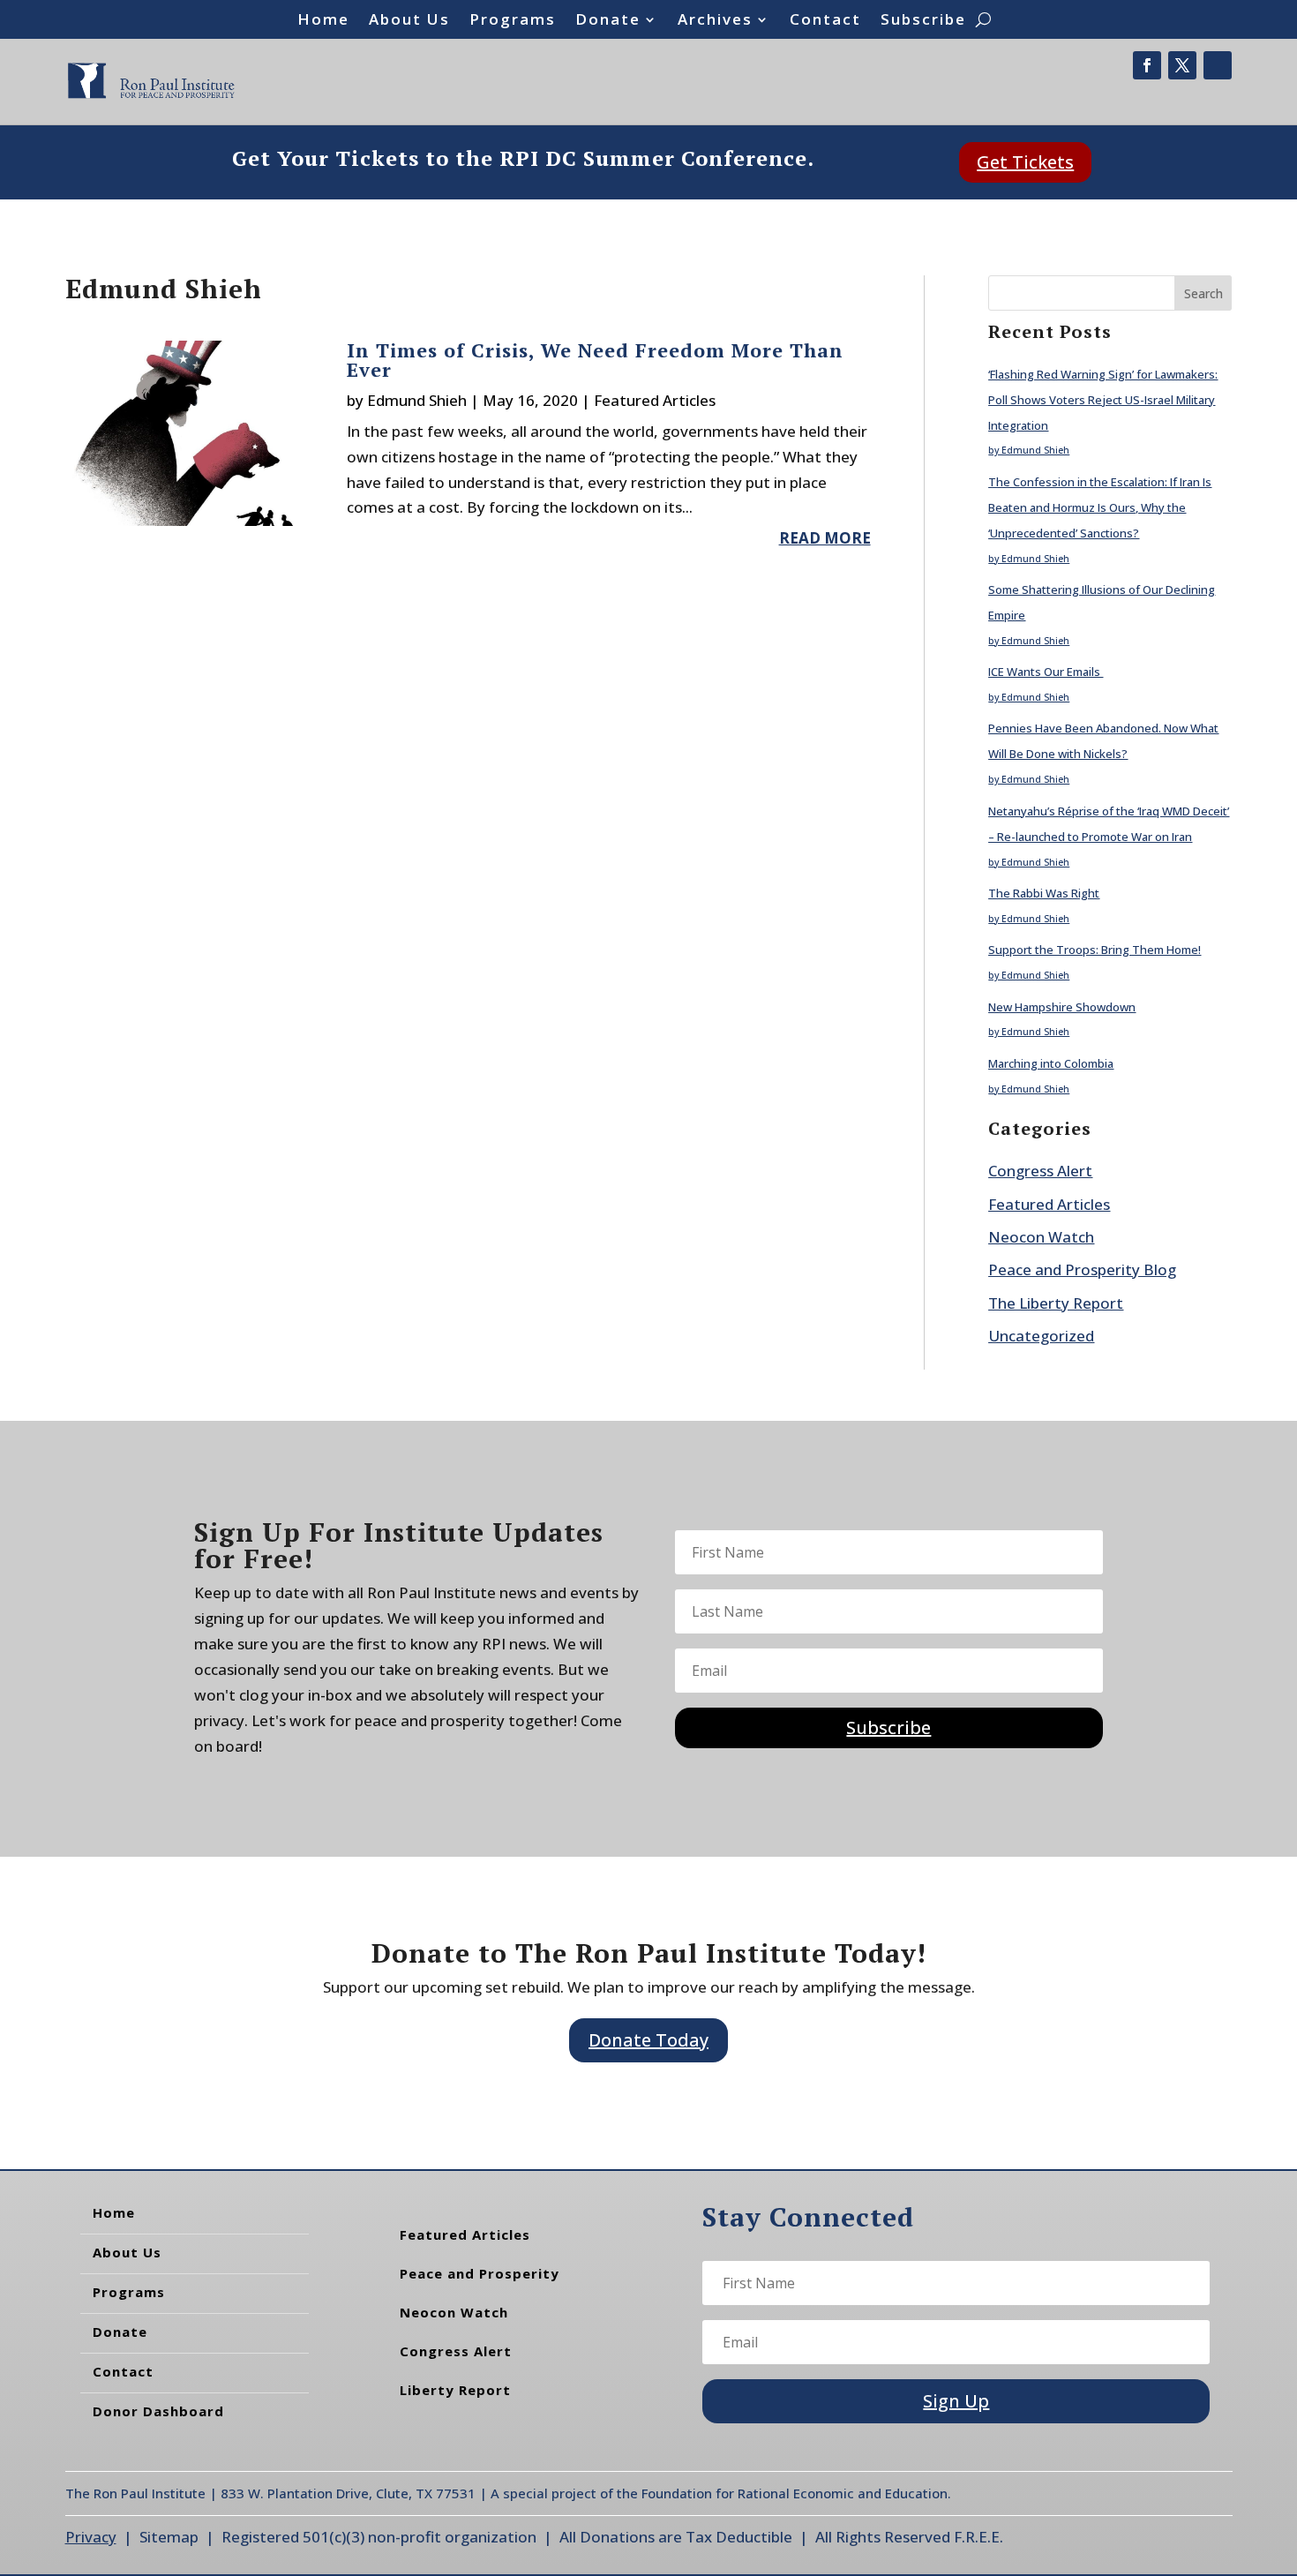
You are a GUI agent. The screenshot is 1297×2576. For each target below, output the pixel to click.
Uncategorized (1041, 1336)
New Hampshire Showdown (1062, 1007)
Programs (513, 21)
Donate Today (648, 2040)
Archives (715, 21)
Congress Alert (1040, 1171)
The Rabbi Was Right (1044, 893)
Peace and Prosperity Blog (1082, 1269)
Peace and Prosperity (480, 2273)
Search (1203, 293)
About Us (409, 21)
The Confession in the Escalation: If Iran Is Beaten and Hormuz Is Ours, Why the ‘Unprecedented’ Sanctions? (1100, 507)
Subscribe (923, 21)
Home (323, 21)
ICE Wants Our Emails (1046, 672)
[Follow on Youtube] (1218, 65)
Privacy (91, 2537)
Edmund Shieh (417, 400)
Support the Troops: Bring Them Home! (1095, 950)
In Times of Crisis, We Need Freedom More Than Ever (595, 360)
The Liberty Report (1056, 1303)
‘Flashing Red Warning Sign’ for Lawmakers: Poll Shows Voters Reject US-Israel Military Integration (1103, 400)
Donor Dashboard (158, 2411)
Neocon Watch (1041, 1237)
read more (825, 538)
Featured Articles (655, 400)
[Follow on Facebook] (1147, 65)
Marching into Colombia (1051, 1063)
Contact (825, 21)
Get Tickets (1025, 162)
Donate (608, 21)
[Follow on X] (1182, 65)
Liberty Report (455, 2390)
